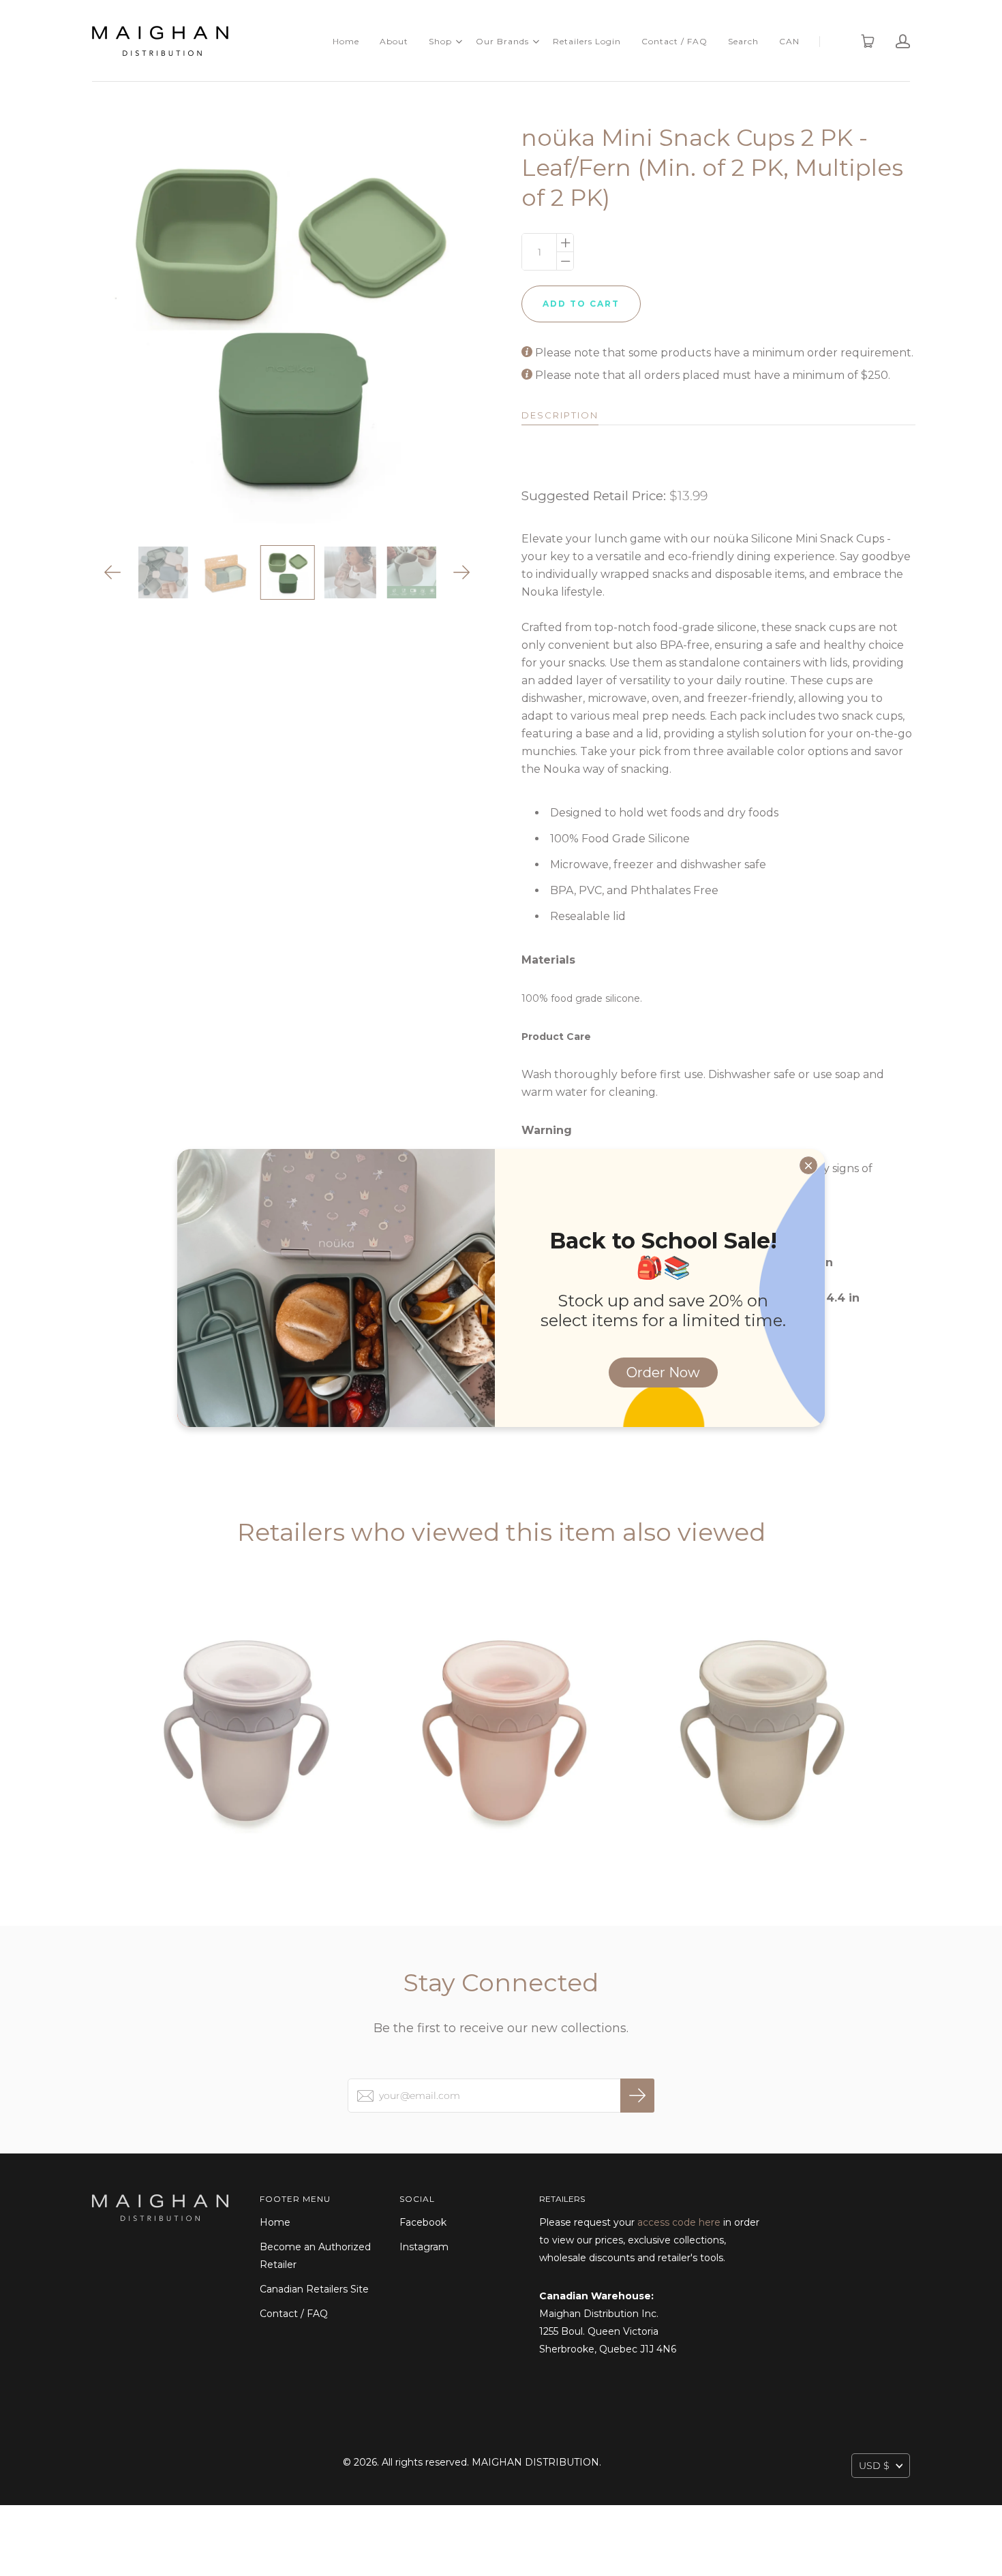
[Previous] (113, 572)
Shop (440, 41)
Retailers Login (587, 41)
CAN (789, 41)
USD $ (874, 2466)
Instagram (424, 2247)
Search (743, 41)
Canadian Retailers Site (314, 2289)
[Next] (462, 572)
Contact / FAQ (674, 41)
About (394, 41)
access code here (679, 2222)
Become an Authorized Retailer (315, 2256)
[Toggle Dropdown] (459, 42)
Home (346, 41)
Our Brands (502, 41)
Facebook (423, 2222)
